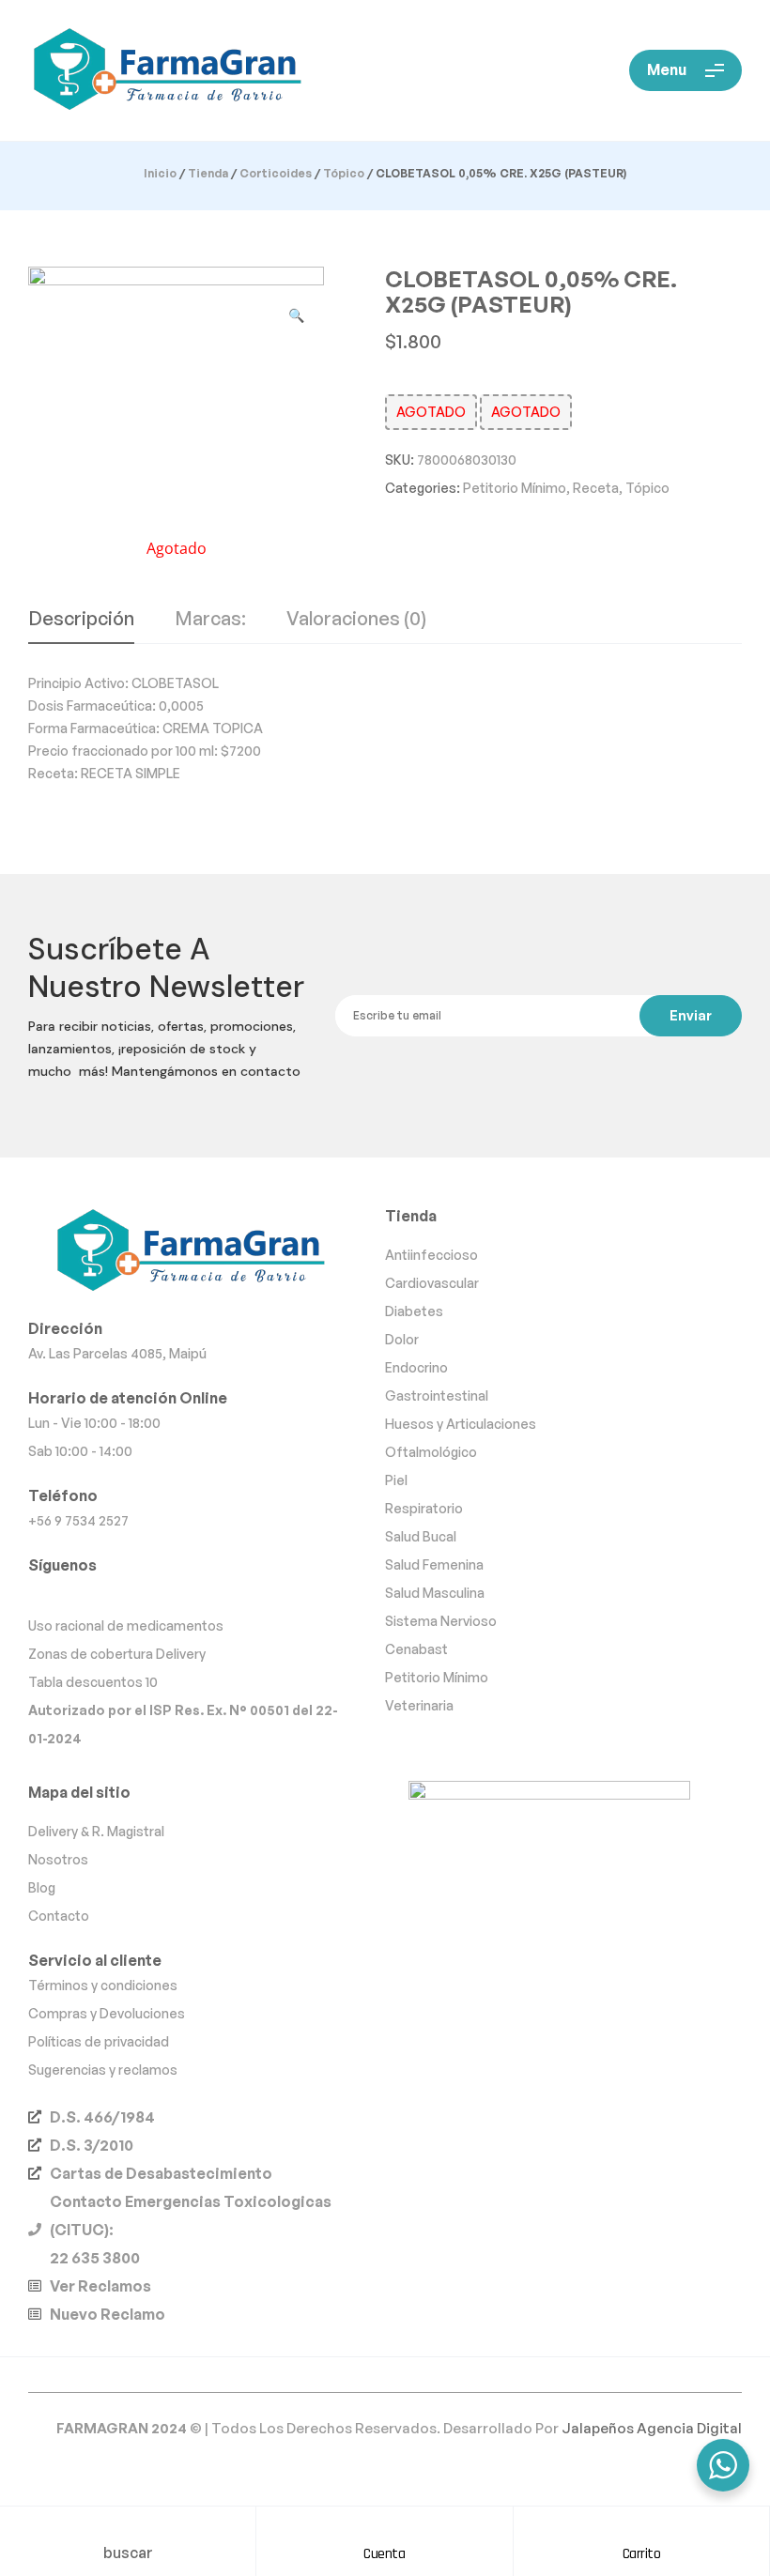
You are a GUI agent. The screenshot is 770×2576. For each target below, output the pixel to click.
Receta (596, 488)
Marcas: (210, 620)
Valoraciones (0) (356, 620)
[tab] (81, 626)
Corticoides (276, 173)
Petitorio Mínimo (515, 488)
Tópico (344, 173)
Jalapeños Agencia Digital (652, 2428)
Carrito (642, 2554)
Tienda (208, 173)
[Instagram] (79, 1594)
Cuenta (384, 2554)
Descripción (81, 620)
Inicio (160, 173)
